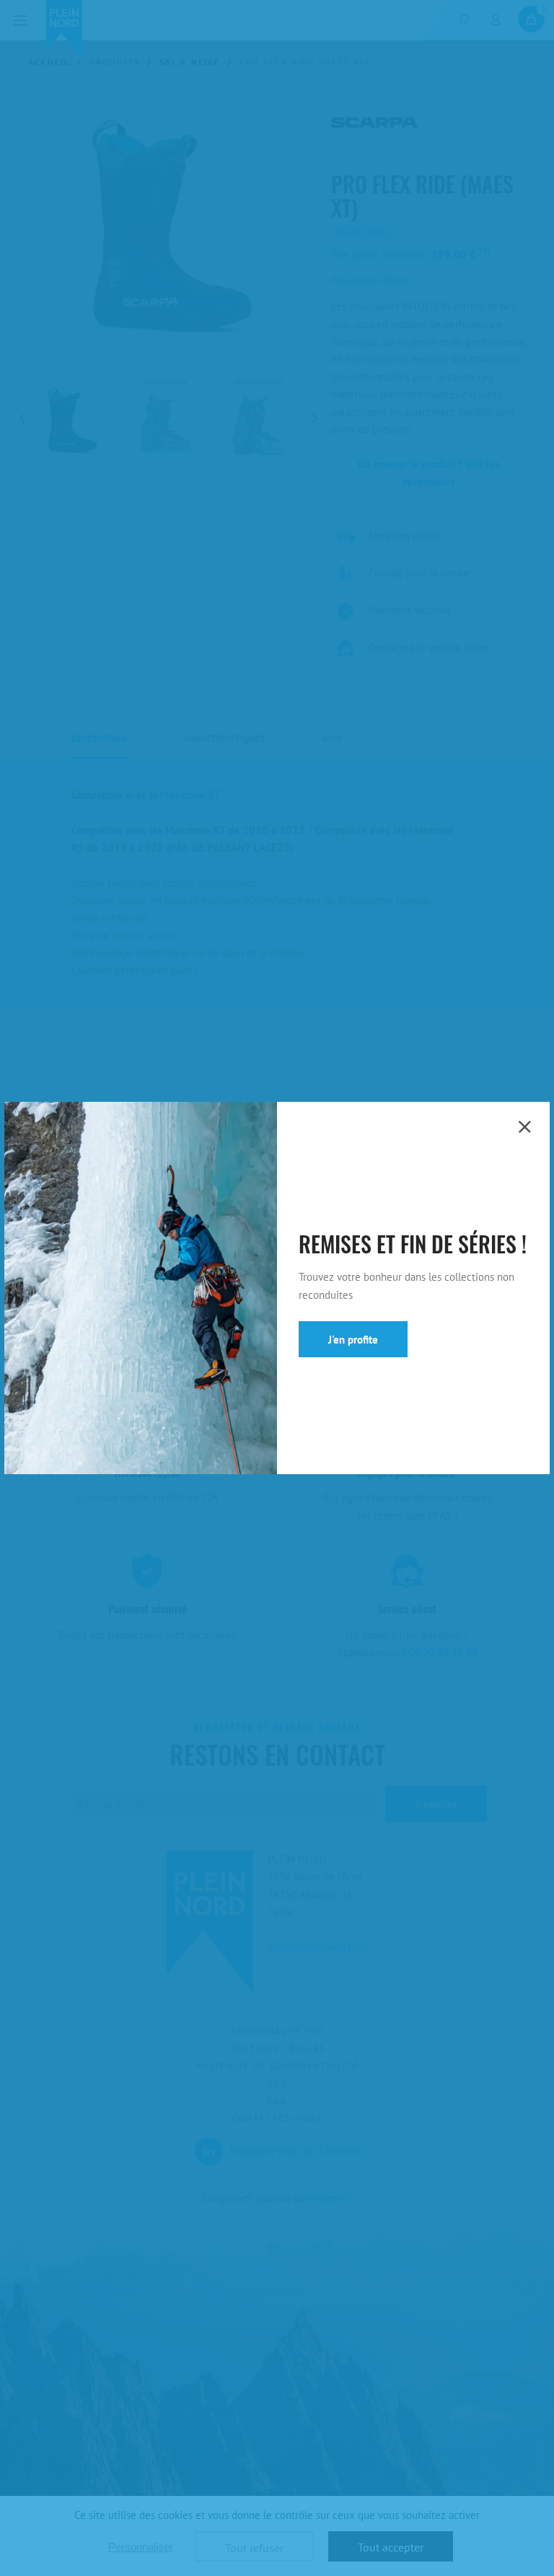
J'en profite (353, 1340)
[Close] (524, 1127)
